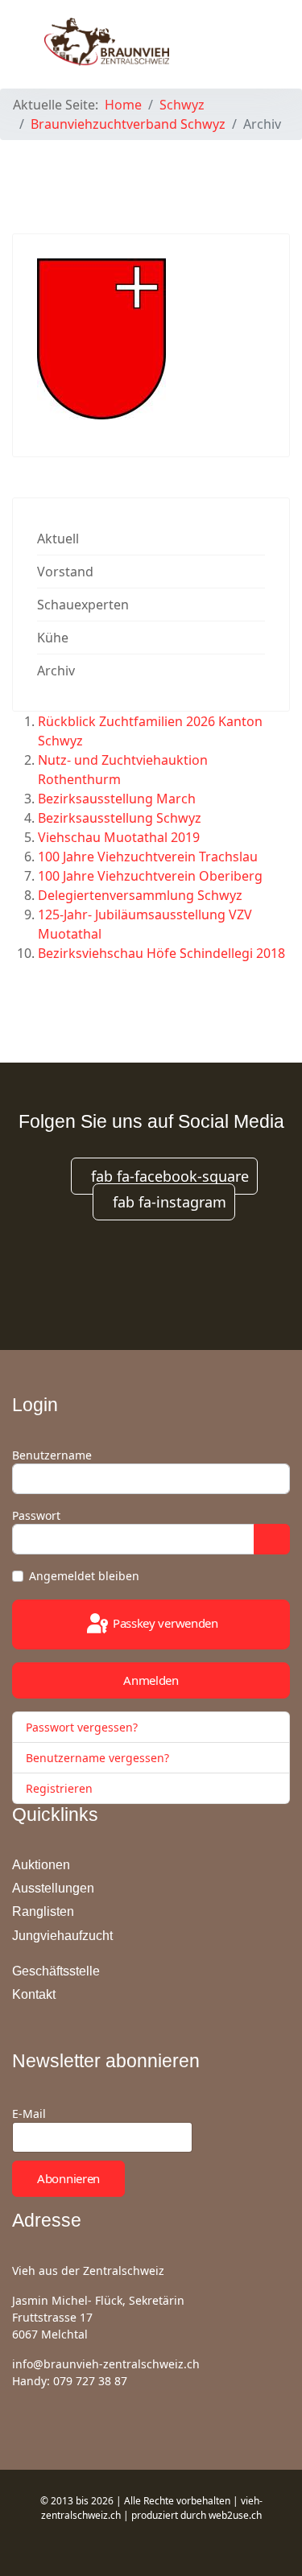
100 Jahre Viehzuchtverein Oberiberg (150, 876)
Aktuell (58, 539)
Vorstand (65, 572)
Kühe (53, 638)
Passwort (36, 1515)
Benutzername (52, 1455)
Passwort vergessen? (82, 1727)
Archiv (56, 671)
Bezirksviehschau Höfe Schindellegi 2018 (161, 953)
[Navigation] (250, 40)
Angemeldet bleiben (84, 1576)
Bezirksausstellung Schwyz (120, 818)
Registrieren (61, 1788)
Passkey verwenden (164, 1623)
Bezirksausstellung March (117, 799)
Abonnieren (68, 2178)
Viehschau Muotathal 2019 (119, 837)
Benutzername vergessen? (97, 1758)
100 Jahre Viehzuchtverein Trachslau (148, 857)
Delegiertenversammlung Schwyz (140, 895)
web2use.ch (235, 2515)
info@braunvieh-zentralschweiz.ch (106, 2364)
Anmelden (151, 1680)
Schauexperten (83, 605)
